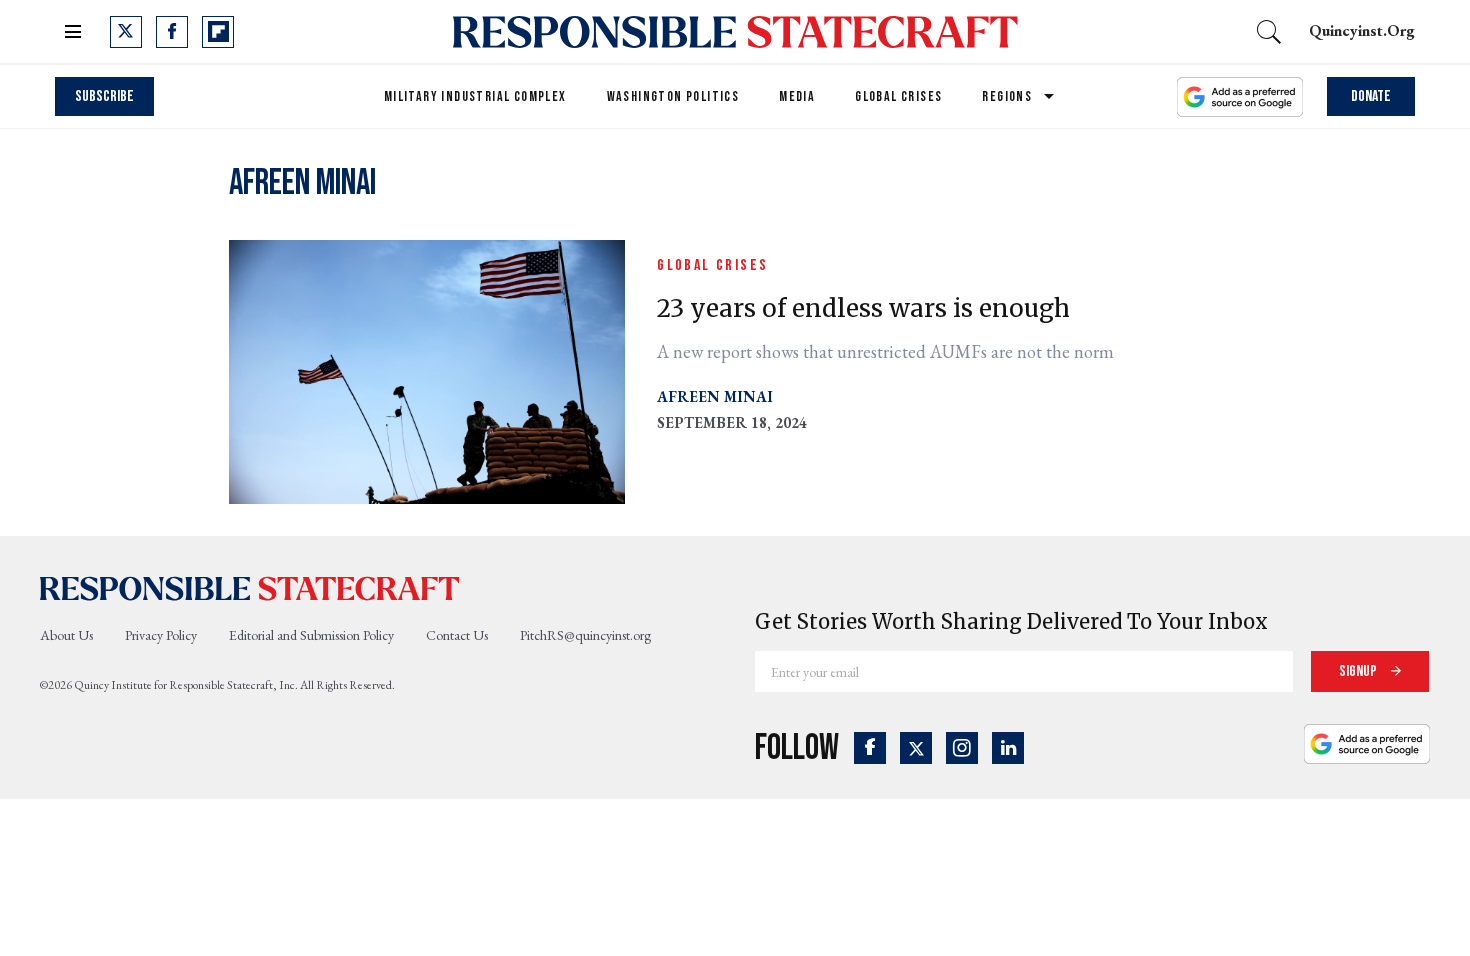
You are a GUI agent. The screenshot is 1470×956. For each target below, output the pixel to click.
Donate (1371, 96)
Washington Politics (673, 96)
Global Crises (898, 96)
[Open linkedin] (1008, 748)
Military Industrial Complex (475, 96)
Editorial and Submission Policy (311, 635)
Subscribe (104, 96)
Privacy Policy (161, 635)
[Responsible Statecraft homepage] (250, 588)
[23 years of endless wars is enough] (427, 369)
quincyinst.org (1362, 30)
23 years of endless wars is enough (863, 308)
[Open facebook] (172, 32)
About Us (66, 635)
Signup (1359, 671)
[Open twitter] (126, 32)
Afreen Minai (715, 396)
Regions (1007, 96)
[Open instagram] (962, 748)
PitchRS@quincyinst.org (585, 635)
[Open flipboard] (218, 32)
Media (797, 96)
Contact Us (457, 635)
